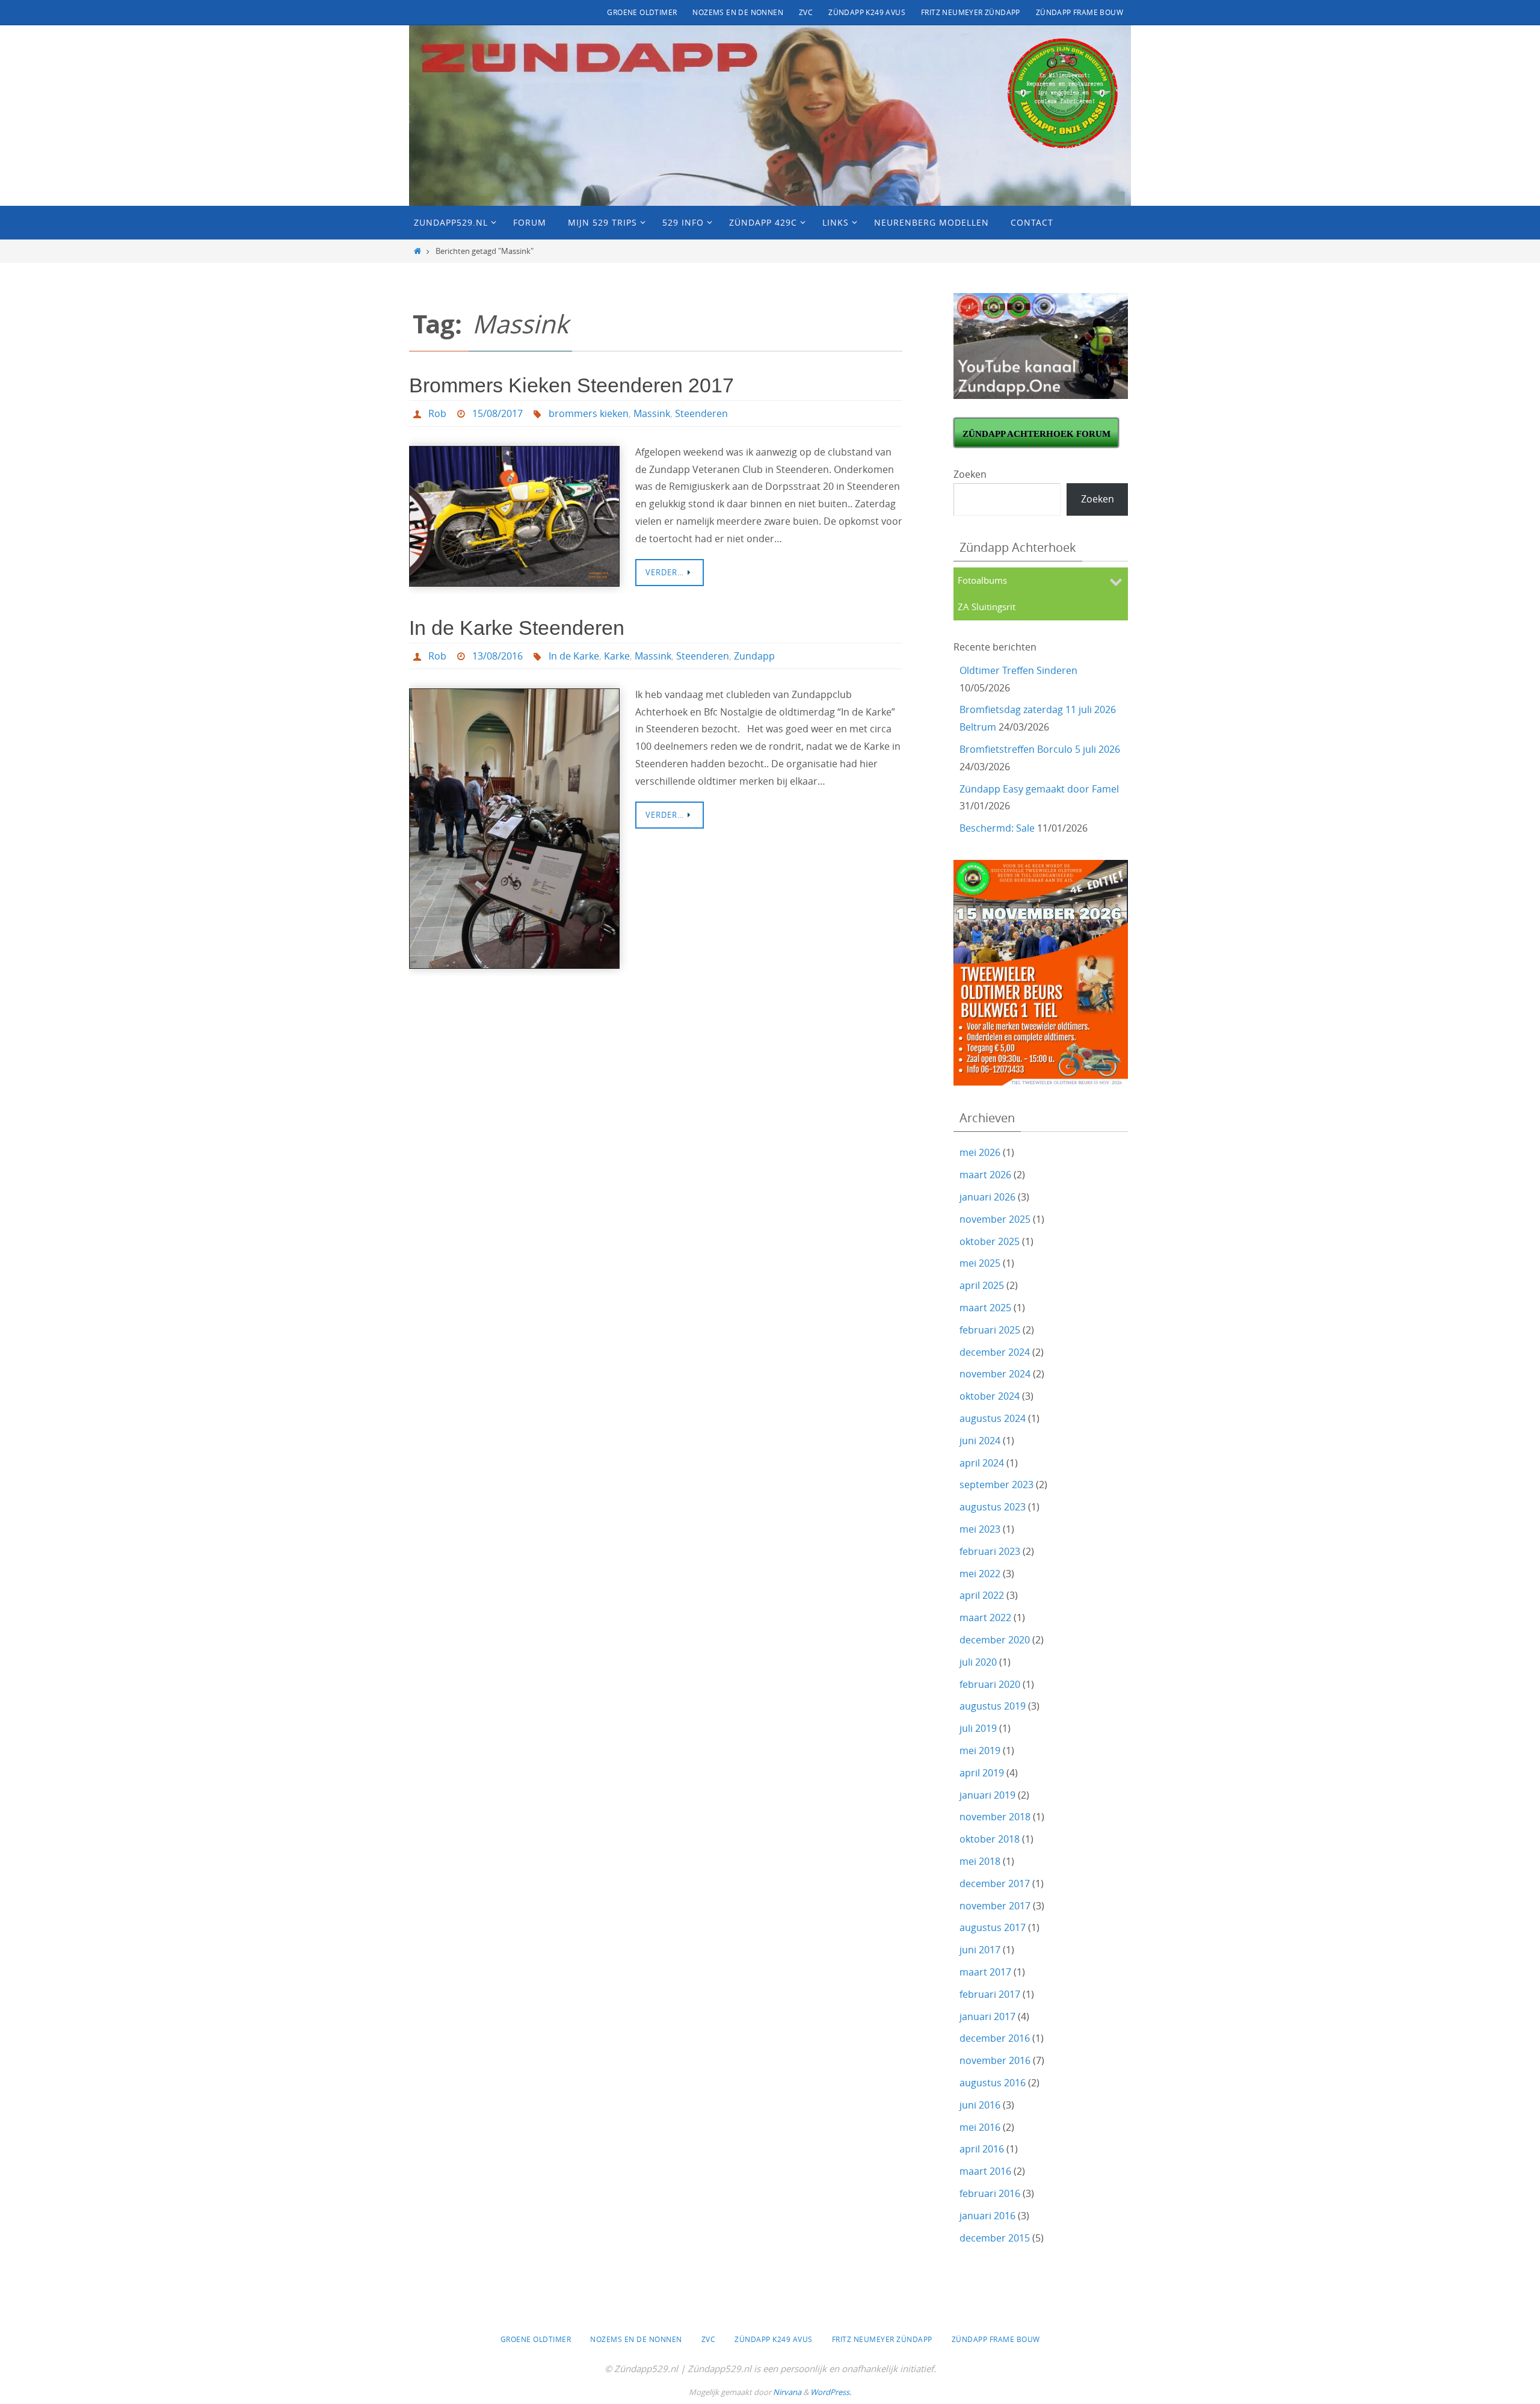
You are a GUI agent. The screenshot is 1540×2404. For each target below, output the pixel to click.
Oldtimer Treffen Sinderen (1018, 670)
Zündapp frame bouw (1080, 12)
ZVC (806, 12)
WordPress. (831, 2392)
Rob (437, 413)
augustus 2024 (993, 1418)
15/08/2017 (497, 413)
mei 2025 (980, 1263)
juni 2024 (980, 1441)
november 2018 (995, 1817)
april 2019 (982, 1773)
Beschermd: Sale (997, 828)
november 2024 (995, 1374)
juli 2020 (978, 1662)
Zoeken (970, 474)
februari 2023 (990, 1551)
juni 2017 (980, 1950)
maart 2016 (985, 2171)
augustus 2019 (993, 1706)
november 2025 (995, 1219)
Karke (617, 656)
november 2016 (995, 2060)
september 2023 (996, 1485)
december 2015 (995, 2238)
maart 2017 (985, 1972)
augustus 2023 (993, 1507)
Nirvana (787, 2392)
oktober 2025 (990, 1241)
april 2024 (982, 1463)
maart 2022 (985, 1618)
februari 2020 (990, 1684)
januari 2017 (987, 2016)
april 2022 (982, 1595)
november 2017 (995, 1906)
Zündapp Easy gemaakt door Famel (1039, 789)
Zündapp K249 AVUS (867, 12)
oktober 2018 (990, 1839)
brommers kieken (589, 413)
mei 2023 (980, 1529)
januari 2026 (987, 1197)
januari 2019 (987, 1795)
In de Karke (574, 656)
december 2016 (995, 2038)
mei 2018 (980, 1861)
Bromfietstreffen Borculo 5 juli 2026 (1040, 749)
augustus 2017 (993, 1927)
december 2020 (995, 1640)
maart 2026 (985, 1175)
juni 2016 (980, 2105)
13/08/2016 (497, 656)
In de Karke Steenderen (517, 628)
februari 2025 (990, 1330)
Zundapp (754, 656)
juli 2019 (978, 1728)
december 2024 (995, 1352)
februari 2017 (990, 1994)
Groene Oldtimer (642, 12)
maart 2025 (985, 1308)
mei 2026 (980, 1152)
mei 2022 (980, 1574)
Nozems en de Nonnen (738, 12)
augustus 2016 (993, 2083)
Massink (652, 413)
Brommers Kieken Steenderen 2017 (571, 385)
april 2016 (982, 2149)
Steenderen (701, 413)
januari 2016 (987, 2216)
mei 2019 (980, 1750)
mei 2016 (980, 2127)
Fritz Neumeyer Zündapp (971, 12)
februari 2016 (990, 2193)
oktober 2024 (990, 1396)
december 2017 (995, 1883)
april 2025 (982, 1285)
